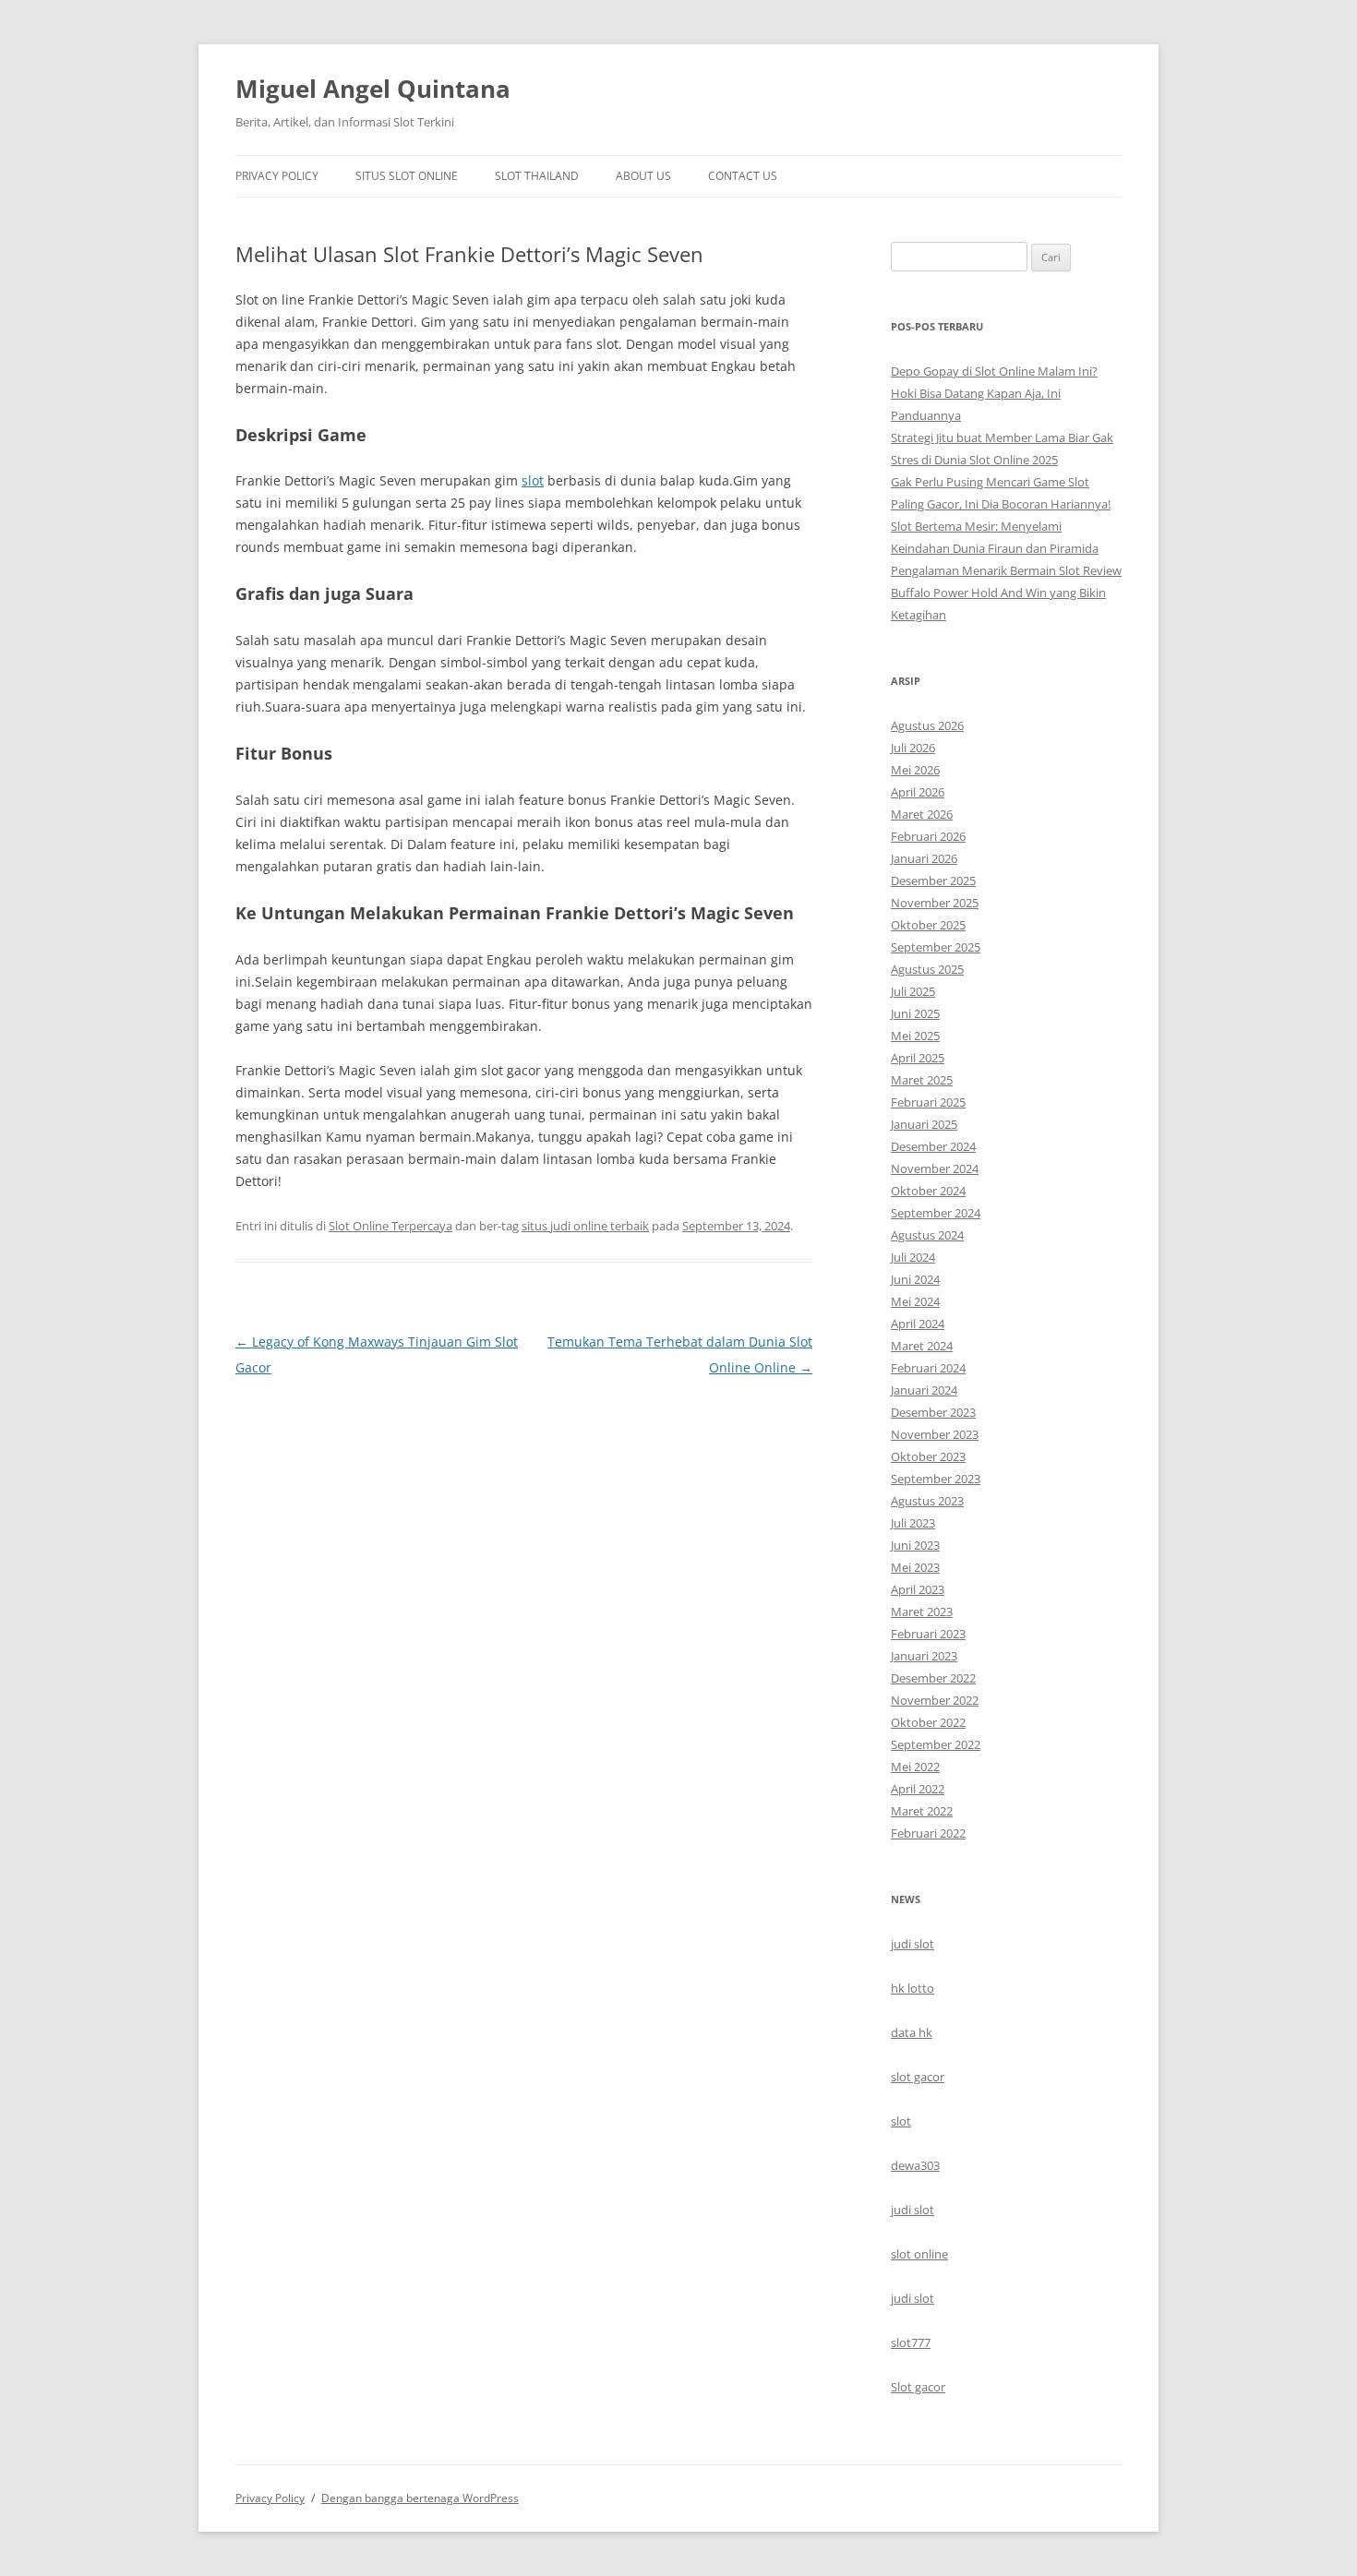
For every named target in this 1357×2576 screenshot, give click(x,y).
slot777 (911, 2342)
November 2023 (935, 1434)
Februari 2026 (928, 836)
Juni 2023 (915, 1545)
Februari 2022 (928, 1833)
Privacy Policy (277, 176)
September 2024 (936, 1213)
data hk (912, 2032)
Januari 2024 (924, 1390)
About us (643, 176)
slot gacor (918, 2077)
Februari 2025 (928, 1102)
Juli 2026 (913, 748)
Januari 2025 (924, 1124)
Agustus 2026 (927, 725)
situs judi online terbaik (585, 1226)
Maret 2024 (922, 1346)
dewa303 (915, 2165)
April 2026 (918, 792)
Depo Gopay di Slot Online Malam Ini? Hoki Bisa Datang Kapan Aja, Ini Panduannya (994, 393)
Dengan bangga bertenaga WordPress (420, 2498)
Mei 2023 (915, 1567)
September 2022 (936, 1744)
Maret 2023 (922, 1611)
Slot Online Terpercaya (390, 1226)
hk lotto (913, 1988)
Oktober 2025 (928, 925)
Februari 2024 (928, 1368)
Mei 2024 (915, 1301)
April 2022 (918, 1789)
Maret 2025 (922, 1080)
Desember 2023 (933, 1412)
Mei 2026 (915, 770)
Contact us (743, 176)
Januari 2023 (924, 1656)
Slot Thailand (537, 176)
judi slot (913, 1944)
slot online (919, 2254)
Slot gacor (918, 2387)
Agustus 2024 (927, 1235)
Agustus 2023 (927, 1501)
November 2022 (935, 1700)
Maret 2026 (922, 814)
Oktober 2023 (928, 1456)
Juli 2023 (913, 1523)
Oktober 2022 (928, 1722)
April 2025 (918, 1058)
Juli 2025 (913, 991)
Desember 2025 (933, 881)
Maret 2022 (922, 1811)
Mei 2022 (915, 1767)
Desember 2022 (933, 1678)
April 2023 (918, 1589)
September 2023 (936, 1479)
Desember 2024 (933, 1146)
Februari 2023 (928, 1634)
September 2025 (936, 947)
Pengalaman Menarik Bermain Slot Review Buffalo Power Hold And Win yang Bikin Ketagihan (1006, 593)
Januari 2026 (924, 858)
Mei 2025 (915, 1036)
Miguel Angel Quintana (373, 89)
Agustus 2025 (927, 969)
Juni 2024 (915, 1279)
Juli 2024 (913, 1257)
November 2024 (935, 1168)
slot (533, 480)
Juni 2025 (915, 1013)
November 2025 (935, 903)
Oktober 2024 (928, 1191)
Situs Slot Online (407, 176)
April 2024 (918, 1324)
